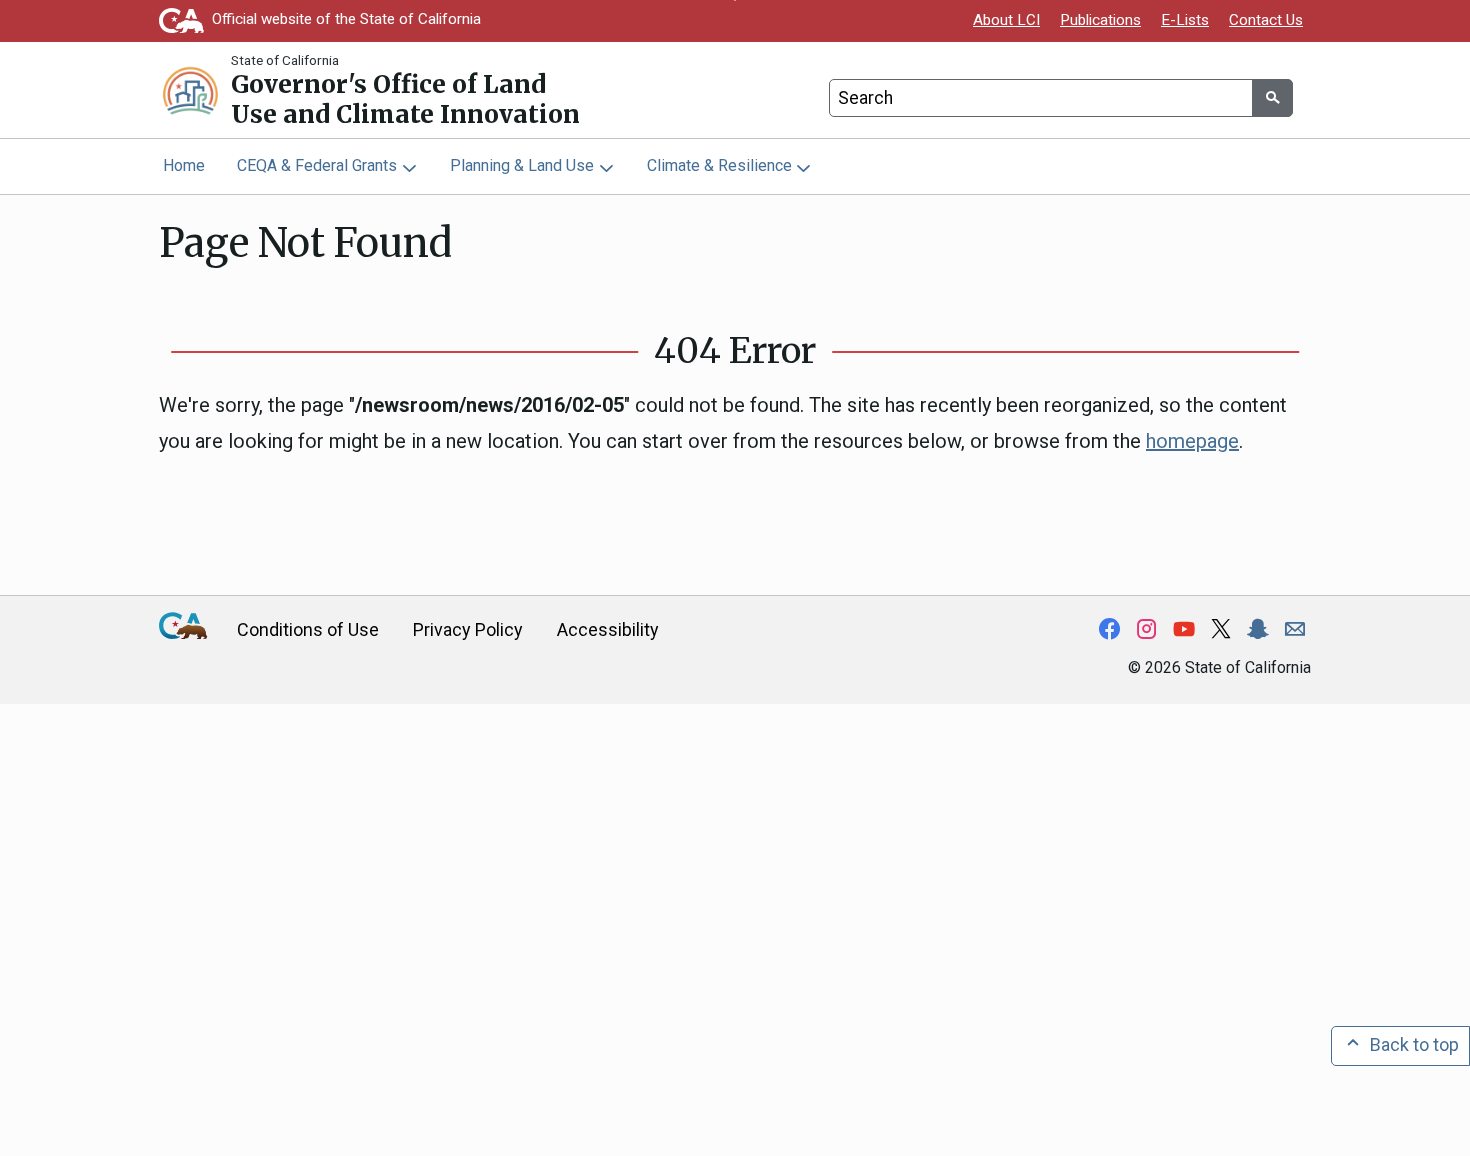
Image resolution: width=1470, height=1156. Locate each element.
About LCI (1006, 20)
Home (184, 165)
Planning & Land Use (522, 165)
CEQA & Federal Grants (317, 165)
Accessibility (608, 629)
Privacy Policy (468, 629)
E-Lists (1185, 20)
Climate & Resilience (719, 165)
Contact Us (1266, 20)
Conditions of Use (308, 629)
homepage (1192, 441)
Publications (1100, 20)
